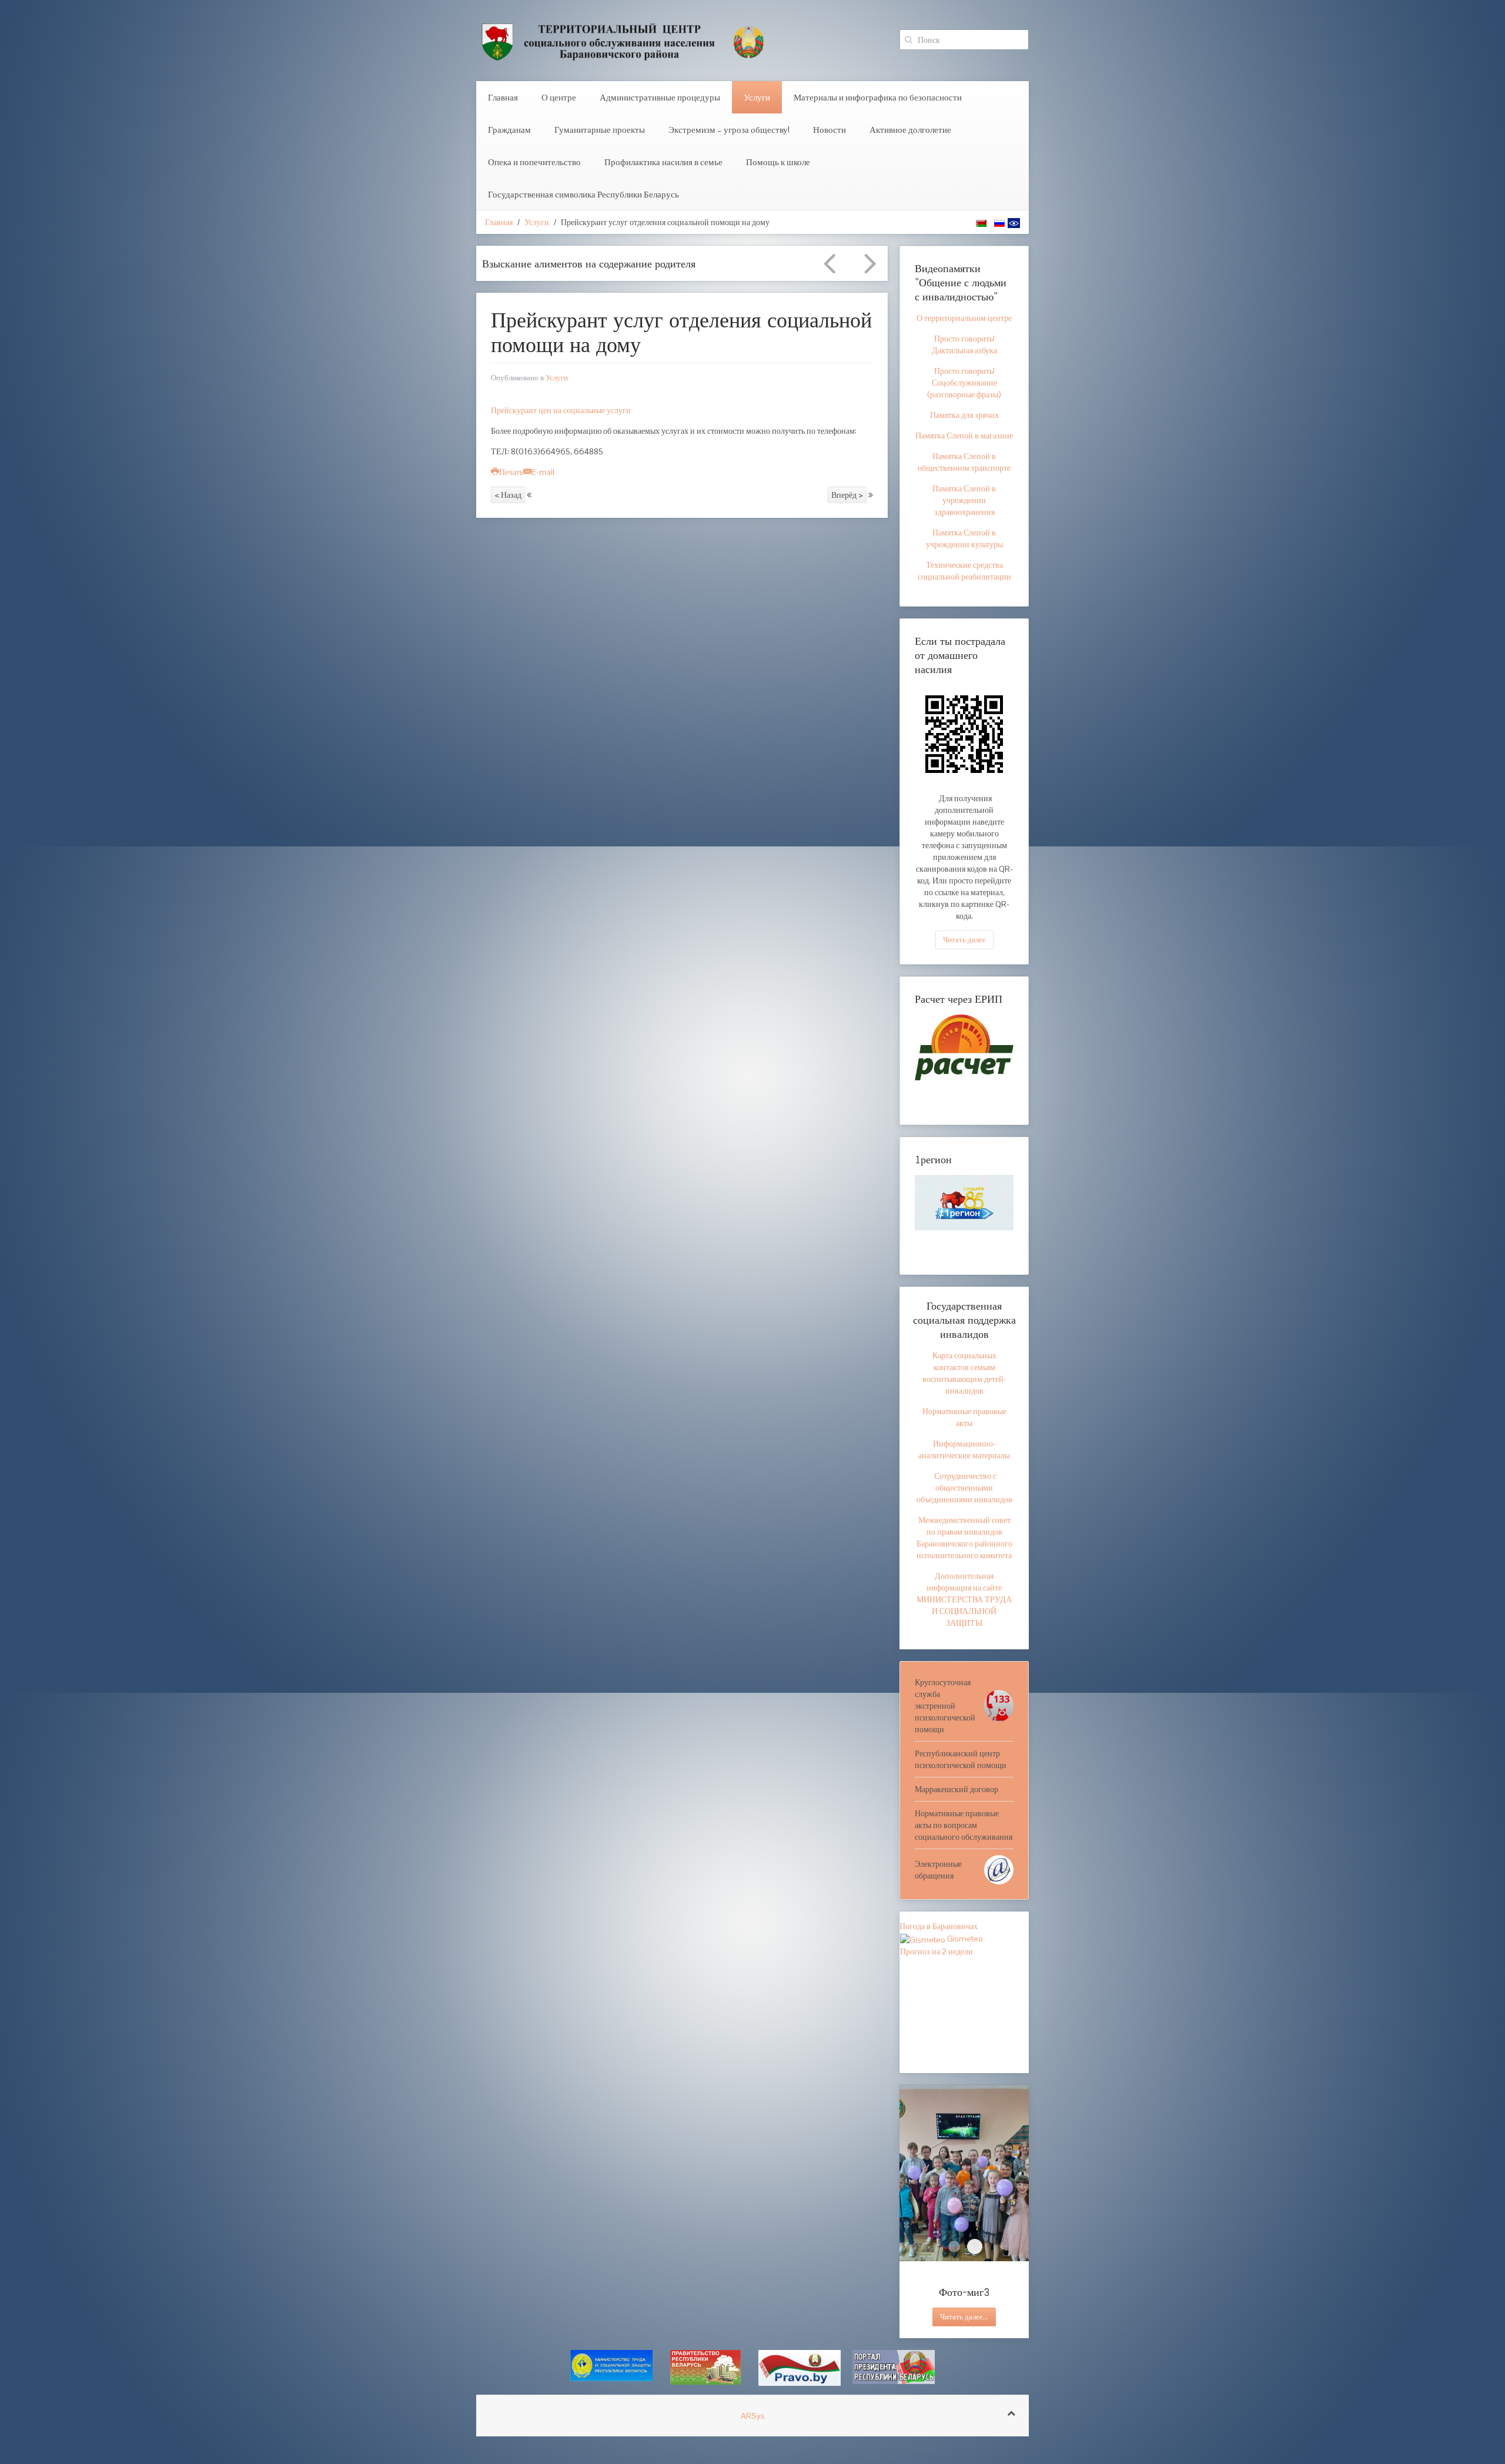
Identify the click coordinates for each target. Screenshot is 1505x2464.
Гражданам (509, 130)
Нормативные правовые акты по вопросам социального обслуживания (964, 1825)
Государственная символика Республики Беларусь (583, 194)
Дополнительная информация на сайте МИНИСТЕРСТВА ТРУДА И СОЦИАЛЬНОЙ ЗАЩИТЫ (964, 1599)
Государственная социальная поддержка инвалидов (964, 1320)
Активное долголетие (910, 130)
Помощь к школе (778, 162)
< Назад (508, 495)
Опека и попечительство (534, 162)
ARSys (753, 2416)
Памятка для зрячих (964, 415)
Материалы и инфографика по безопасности (878, 97)
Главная (503, 97)
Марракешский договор (956, 1789)
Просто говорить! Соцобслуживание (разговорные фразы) (964, 383)
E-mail (543, 472)
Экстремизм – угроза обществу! (729, 130)
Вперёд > (847, 495)
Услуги (757, 97)
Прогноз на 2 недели (937, 1951)
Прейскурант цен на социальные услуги (561, 410)
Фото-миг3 (975, 2247)
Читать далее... (964, 2317)
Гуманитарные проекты (600, 130)
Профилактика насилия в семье (663, 162)
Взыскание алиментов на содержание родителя (589, 263)
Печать (511, 472)
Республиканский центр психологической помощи (961, 1759)
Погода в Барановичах (939, 1926)
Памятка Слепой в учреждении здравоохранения (964, 500)
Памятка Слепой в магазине (964, 436)
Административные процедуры (660, 97)
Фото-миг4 (954, 2247)
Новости (830, 130)
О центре (559, 97)
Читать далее (964, 940)
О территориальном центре (964, 318)
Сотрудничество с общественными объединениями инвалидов (964, 1488)
